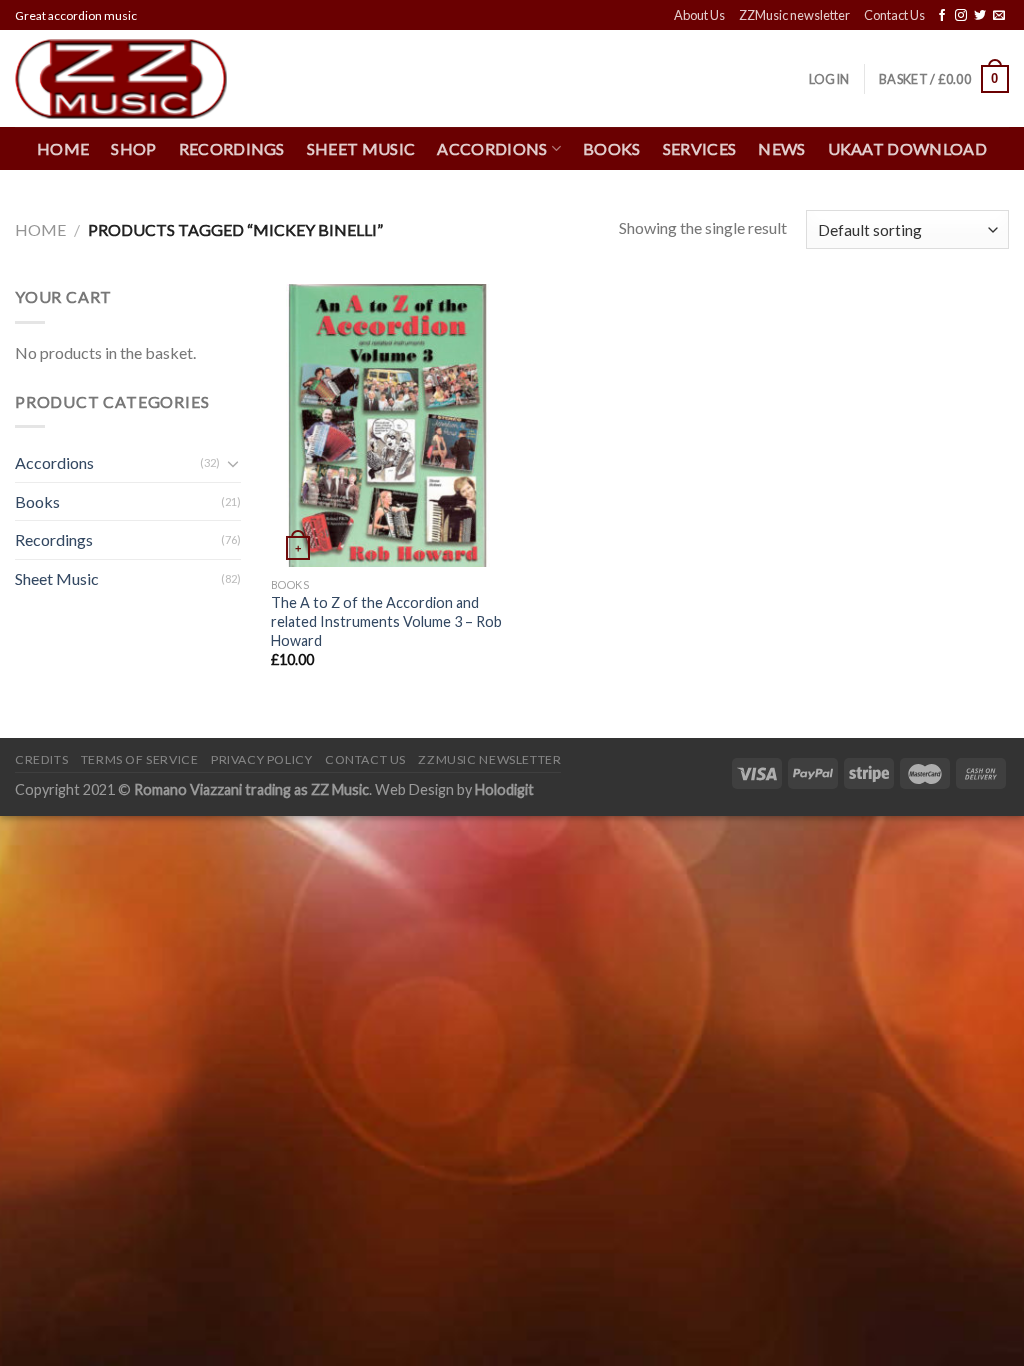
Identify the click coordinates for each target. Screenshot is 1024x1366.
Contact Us (894, 15)
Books (612, 148)
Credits (41, 759)
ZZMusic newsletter (794, 15)
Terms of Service (140, 759)
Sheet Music (361, 148)
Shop (133, 148)
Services (700, 148)
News (781, 148)
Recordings (232, 148)
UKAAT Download (907, 148)
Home (63, 148)
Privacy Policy (262, 759)
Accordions (54, 462)
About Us (699, 15)
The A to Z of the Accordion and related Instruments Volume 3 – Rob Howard (386, 621)
